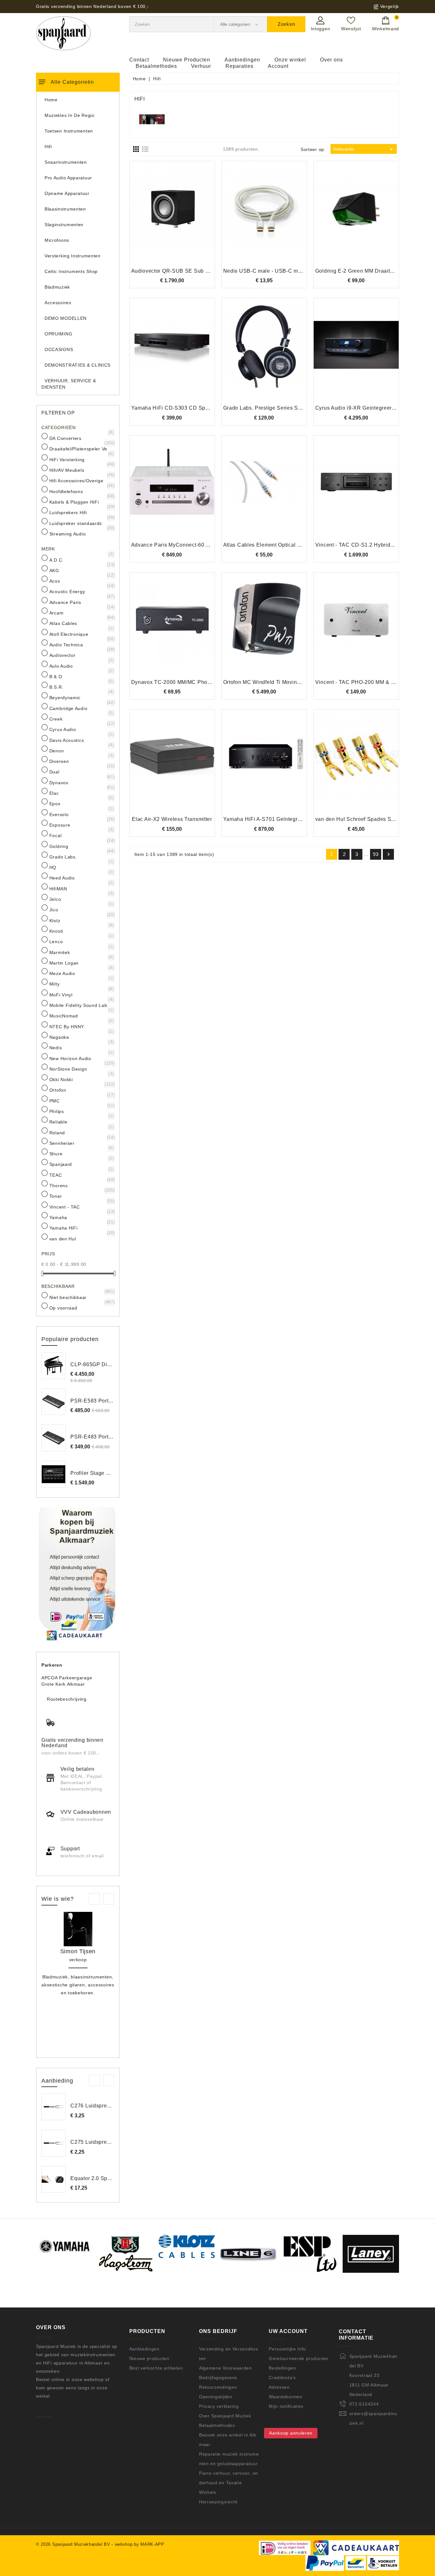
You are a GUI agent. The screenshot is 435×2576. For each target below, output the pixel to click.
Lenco (81, 941)
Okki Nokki (81, 1079)
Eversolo (81, 814)
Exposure (81, 825)
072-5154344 (364, 2404)
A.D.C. (81, 560)
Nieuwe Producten (187, 60)
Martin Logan (81, 963)
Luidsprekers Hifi (81, 512)
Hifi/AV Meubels (81, 470)
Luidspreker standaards (81, 523)
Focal (81, 835)
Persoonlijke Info (287, 2349)
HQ (81, 867)
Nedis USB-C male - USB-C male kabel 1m (277, 271)
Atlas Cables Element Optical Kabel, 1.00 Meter (282, 545)
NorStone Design (81, 1069)
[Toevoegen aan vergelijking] (172, 218)
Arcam (81, 613)
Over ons (332, 60)
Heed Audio (81, 878)
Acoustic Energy (81, 591)
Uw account (288, 2331)
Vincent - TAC (81, 1207)
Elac (81, 793)
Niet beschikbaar (81, 1297)
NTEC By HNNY (81, 1026)
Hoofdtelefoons (81, 491)
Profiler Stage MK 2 (94, 1473)
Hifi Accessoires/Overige (81, 480)
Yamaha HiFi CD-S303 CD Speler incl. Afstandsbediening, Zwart (211, 408)
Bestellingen (282, 2368)
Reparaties (239, 66)
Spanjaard (81, 1164)
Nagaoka (81, 1037)
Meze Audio (81, 973)
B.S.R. (81, 687)
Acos (81, 581)
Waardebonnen (285, 2397)
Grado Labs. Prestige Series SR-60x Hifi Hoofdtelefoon (291, 408)
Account (278, 66)
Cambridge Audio (81, 708)
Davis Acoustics (81, 740)
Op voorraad (81, 1308)
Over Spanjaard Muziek (225, 2416)
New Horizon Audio (81, 1058)
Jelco (81, 899)
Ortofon (81, 1090)
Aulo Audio (81, 666)
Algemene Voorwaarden (225, 2368)
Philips (81, 1111)
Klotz (81, 920)
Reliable (81, 1122)
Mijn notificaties (286, 2406)
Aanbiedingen (242, 60)
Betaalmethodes (156, 66)
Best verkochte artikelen (156, 2368)
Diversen (81, 761)
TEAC (81, 1175)
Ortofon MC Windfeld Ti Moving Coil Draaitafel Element (291, 682)
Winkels (208, 2492)
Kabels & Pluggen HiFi (81, 502)
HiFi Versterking (81, 459)
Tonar (81, 1196)
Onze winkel (290, 60)
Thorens (81, 1185)
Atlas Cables (81, 623)
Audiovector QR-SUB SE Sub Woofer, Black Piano (193, 271)
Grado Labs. (81, 857)
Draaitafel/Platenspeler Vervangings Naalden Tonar (81, 448)
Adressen (279, 2387)
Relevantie (364, 149)
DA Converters (81, 438)
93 (376, 854)
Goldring (81, 846)
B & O (81, 676)
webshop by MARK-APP (140, 2544)
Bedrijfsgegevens (218, 2378)
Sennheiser (81, 1143)
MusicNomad (81, 1015)
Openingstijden (216, 2397)
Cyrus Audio (81, 729)
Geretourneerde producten (299, 2358)
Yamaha (81, 1217)
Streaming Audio (81, 534)
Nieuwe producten (149, 2358)
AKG (81, 570)
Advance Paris (81, 602)
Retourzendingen (218, 2387)
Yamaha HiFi (81, 1228)
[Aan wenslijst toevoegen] (155, 218)
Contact (139, 60)
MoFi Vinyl (81, 994)
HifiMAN (81, 888)
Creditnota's (282, 2378)
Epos (81, 803)
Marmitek (81, 952)
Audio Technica (81, 644)
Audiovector (81, 655)
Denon (81, 750)
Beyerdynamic (81, 697)
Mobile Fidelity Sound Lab (81, 1005)
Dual (81, 771)
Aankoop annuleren (291, 2433)
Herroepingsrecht (218, 2502)
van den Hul (81, 1238)
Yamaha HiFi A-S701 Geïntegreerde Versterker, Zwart (289, 819)
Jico (81, 909)
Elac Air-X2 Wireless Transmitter (172, 819)
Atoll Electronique (81, 634)
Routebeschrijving (67, 1699)
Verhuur (201, 66)
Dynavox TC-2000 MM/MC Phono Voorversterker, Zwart (199, 682)
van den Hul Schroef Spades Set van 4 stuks (370, 819)
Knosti (81, 931)
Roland (81, 1132)
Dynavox (81, 782)
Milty (81, 984)
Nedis (81, 1047)
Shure (81, 1153)
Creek (81, 719)
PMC (81, 1101)
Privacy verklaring (219, 2406)
